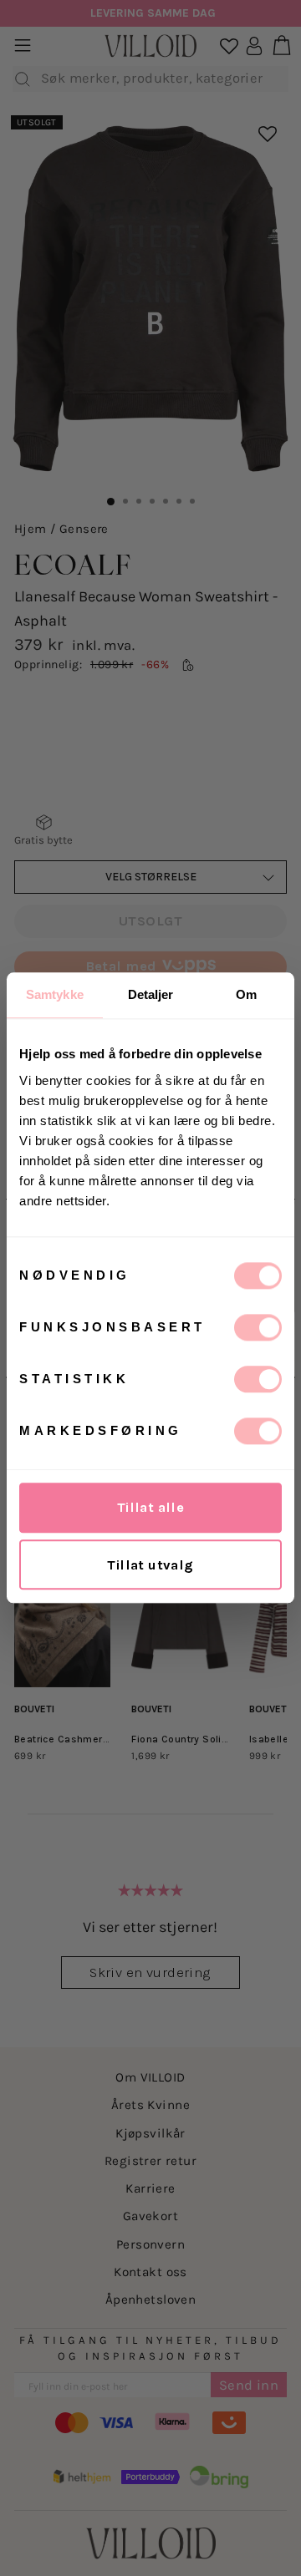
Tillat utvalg (150, 1565)
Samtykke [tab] (55, 994)
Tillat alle (151, 1507)
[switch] (258, 1327)
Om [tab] (246, 994)
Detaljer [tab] (151, 994)
